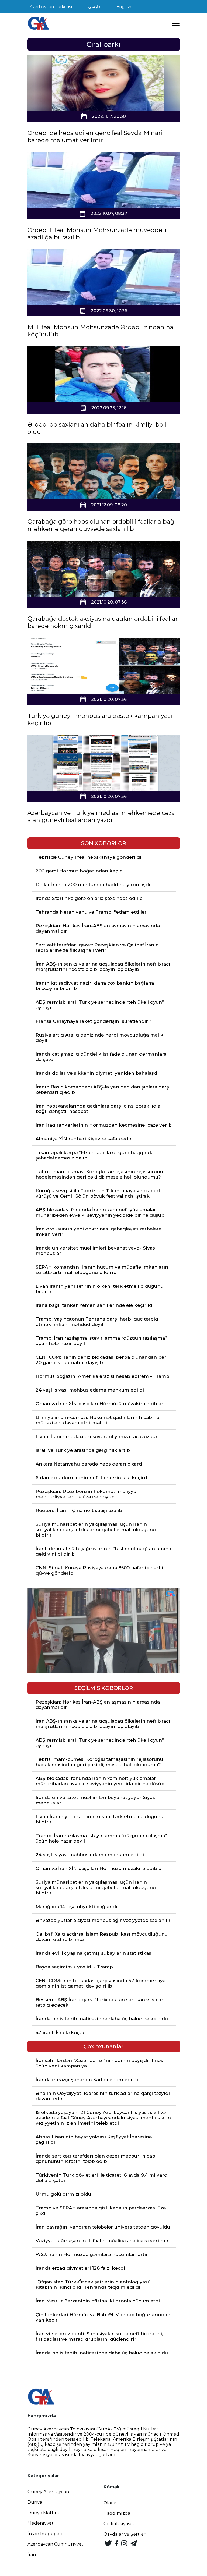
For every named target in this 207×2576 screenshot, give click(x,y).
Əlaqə (110, 2503)
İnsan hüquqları (45, 2534)
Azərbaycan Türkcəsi (51, 7)
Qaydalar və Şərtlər (125, 2534)
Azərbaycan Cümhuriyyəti (56, 2544)
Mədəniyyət (41, 2523)
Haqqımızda (117, 2513)
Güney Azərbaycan (48, 2492)
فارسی (94, 7)
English (124, 7)
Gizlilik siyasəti (120, 2524)
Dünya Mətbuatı (46, 2513)
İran (32, 2555)
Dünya (35, 2502)
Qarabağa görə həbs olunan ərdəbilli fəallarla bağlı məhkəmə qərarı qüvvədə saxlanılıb (103, 525)
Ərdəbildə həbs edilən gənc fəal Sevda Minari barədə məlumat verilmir (95, 137)
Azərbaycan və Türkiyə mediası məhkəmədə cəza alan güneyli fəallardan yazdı (101, 817)
